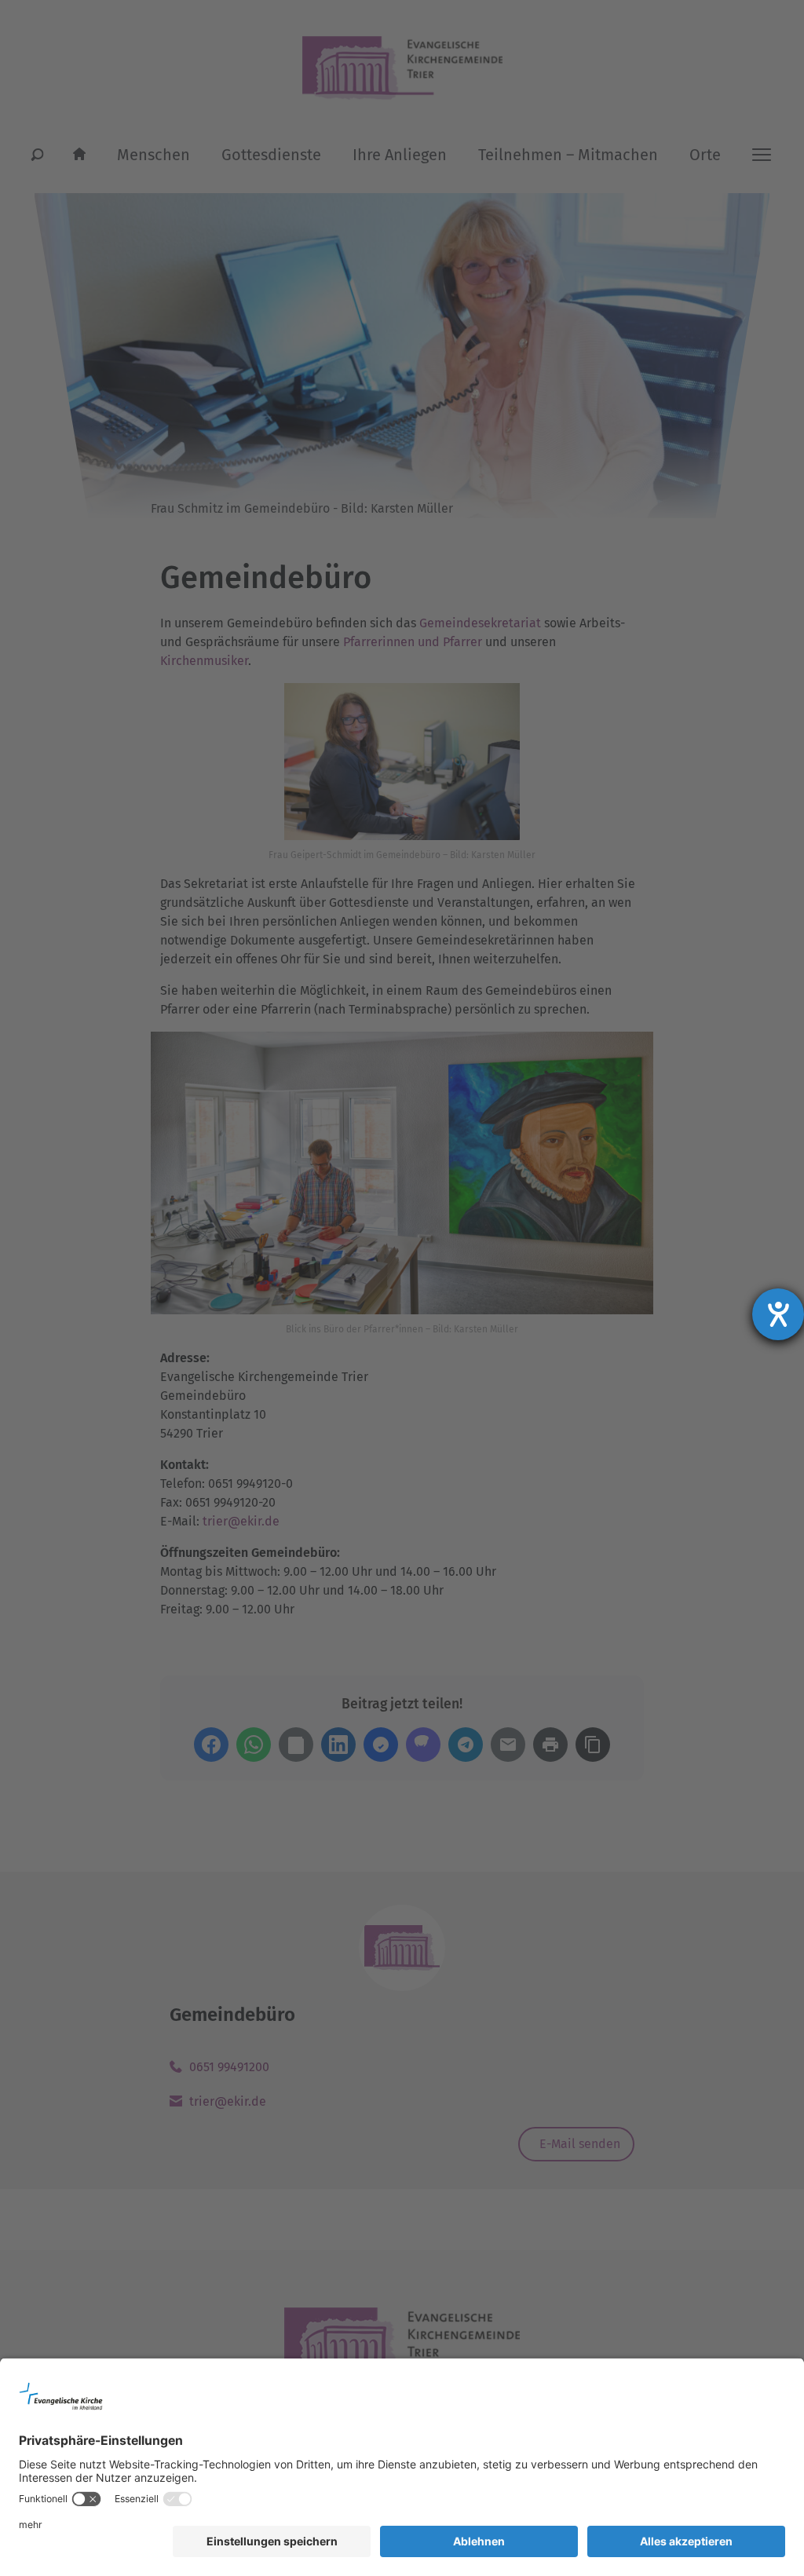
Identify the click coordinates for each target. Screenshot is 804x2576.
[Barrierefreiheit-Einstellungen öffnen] (778, 1314)
